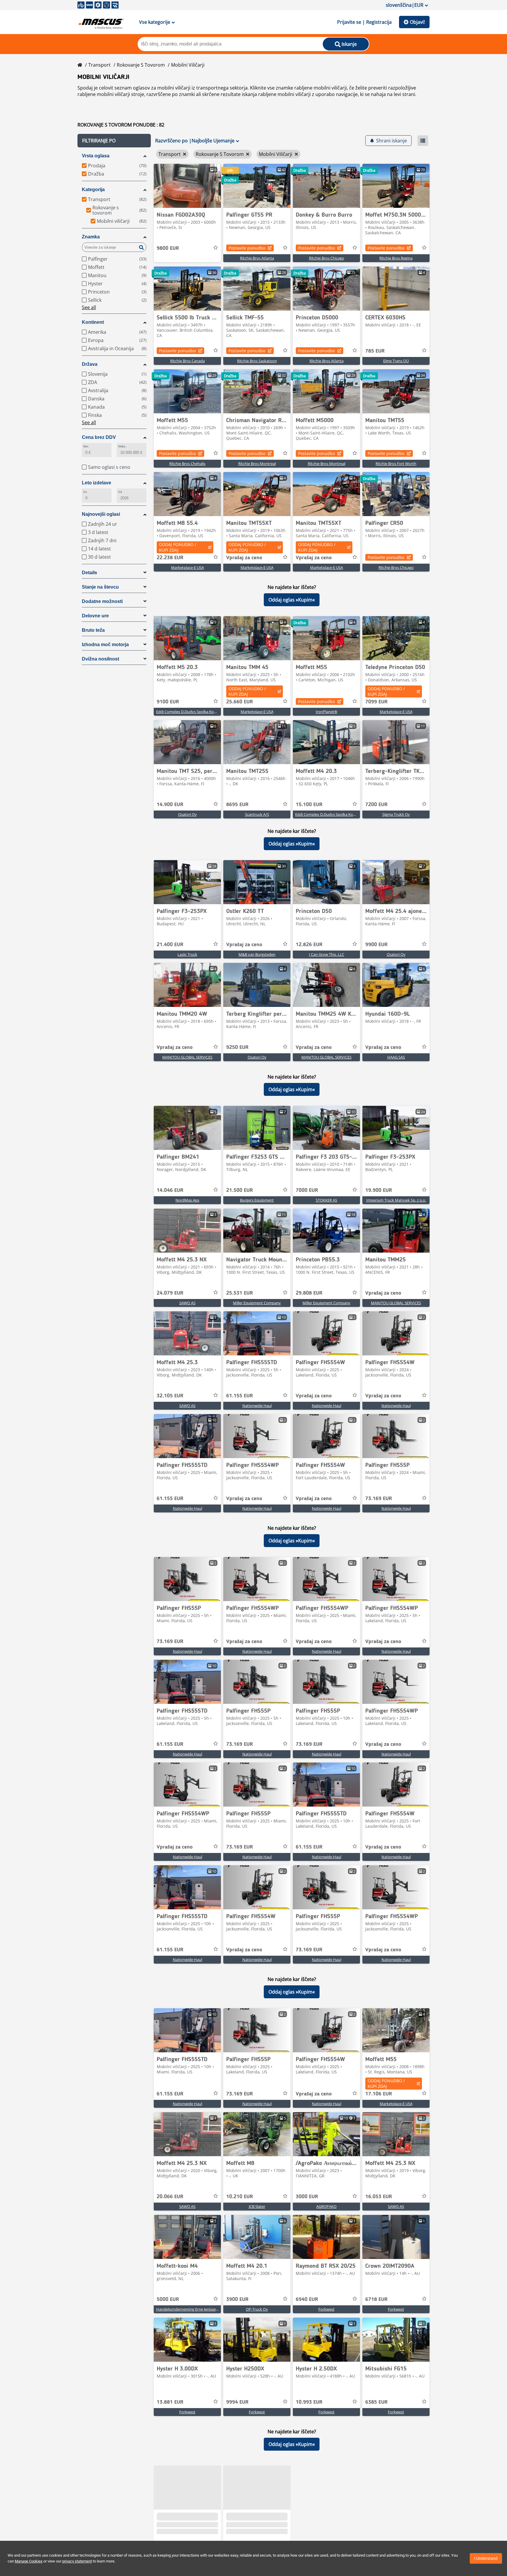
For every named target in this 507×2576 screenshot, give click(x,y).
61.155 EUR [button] (240, 1396)
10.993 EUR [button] (309, 2402)
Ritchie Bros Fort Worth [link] (396, 464)
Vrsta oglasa (96, 156)
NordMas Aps (187, 1200)
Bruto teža (93, 630)
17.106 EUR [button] (379, 2094)
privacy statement (77, 2561)
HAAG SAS (396, 1057)
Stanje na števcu (100, 587)
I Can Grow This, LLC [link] (327, 954)
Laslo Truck (187, 954)
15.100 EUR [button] (309, 805)
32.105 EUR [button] (170, 1396)
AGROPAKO (326, 2206)
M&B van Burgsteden (257, 954)
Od (120, 492)
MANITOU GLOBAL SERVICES (187, 1057)
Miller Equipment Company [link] (257, 1303)
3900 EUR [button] (237, 2299)
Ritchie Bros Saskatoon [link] (257, 361)
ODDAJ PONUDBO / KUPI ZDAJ (178, 547)
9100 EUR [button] (168, 702)
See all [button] (89, 307)
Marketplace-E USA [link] (187, 567)
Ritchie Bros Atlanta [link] (257, 258)
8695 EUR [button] (237, 805)
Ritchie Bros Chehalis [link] (187, 464)
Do (85, 492)
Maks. (122, 446)
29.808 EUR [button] (309, 1293)
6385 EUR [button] (376, 2402)
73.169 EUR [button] (379, 1499)
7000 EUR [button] (307, 1190)
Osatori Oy (187, 814)
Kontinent (93, 322)
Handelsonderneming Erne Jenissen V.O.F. (192, 2309)
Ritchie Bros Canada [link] (187, 361)
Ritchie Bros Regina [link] (396, 258)
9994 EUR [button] (237, 2402)
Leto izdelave (97, 483)
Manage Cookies (29, 2561)
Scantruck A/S (257, 814)
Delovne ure (95, 616)
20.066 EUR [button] (170, 2197)
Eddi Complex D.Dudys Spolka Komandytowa (196, 712)
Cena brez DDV (99, 437)
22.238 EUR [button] (170, 558)
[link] (187, 186)
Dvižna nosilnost (100, 659)
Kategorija (93, 189)
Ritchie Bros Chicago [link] (327, 258)
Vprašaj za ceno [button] (244, 558)
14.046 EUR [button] (170, 1190)
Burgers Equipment (257, 1200)
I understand (486, 2558)
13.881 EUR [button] (170, 2402)
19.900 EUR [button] (379, 1190)
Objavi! (417, 22)
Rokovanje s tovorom (141, 65)
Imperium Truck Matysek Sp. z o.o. (396, 1200)
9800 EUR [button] (168, 248)
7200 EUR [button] (376, 805)
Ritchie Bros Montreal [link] (257, 464)
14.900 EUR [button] (170, 805)
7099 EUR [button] (376, 702)
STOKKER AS (326, 1200)
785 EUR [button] (375, 351)
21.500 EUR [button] (240, 1190)
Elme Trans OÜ (396, 361)
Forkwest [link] (326, 2309)
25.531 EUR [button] (240, 1293)
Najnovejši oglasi (101, 514)
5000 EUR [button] (168, 2299)
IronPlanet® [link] (327, 712)
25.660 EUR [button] (240, 702)
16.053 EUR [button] (379, 2197)
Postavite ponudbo (247, 248)
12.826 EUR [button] (309, 945)
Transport (99, 65)
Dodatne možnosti (102, 601)
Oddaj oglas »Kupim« (292, 600)
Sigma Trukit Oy (396, 814)
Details (89, 573)
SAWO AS (187, 1303)
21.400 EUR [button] (170, 945)
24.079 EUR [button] (170, 1293)
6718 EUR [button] (376, 2299)
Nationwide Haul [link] (257, 1406)
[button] (114, 141)
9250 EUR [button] (237, 1047)
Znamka (91, 237)
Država (90, 364)
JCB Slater (257, 2206)
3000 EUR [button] (307, 2197)
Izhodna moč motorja (105, 645)
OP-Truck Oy (257, 2309)
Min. (86, 446)
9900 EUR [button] (376, 945)
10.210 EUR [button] (240, 2197)
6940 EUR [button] (307, 2299)
